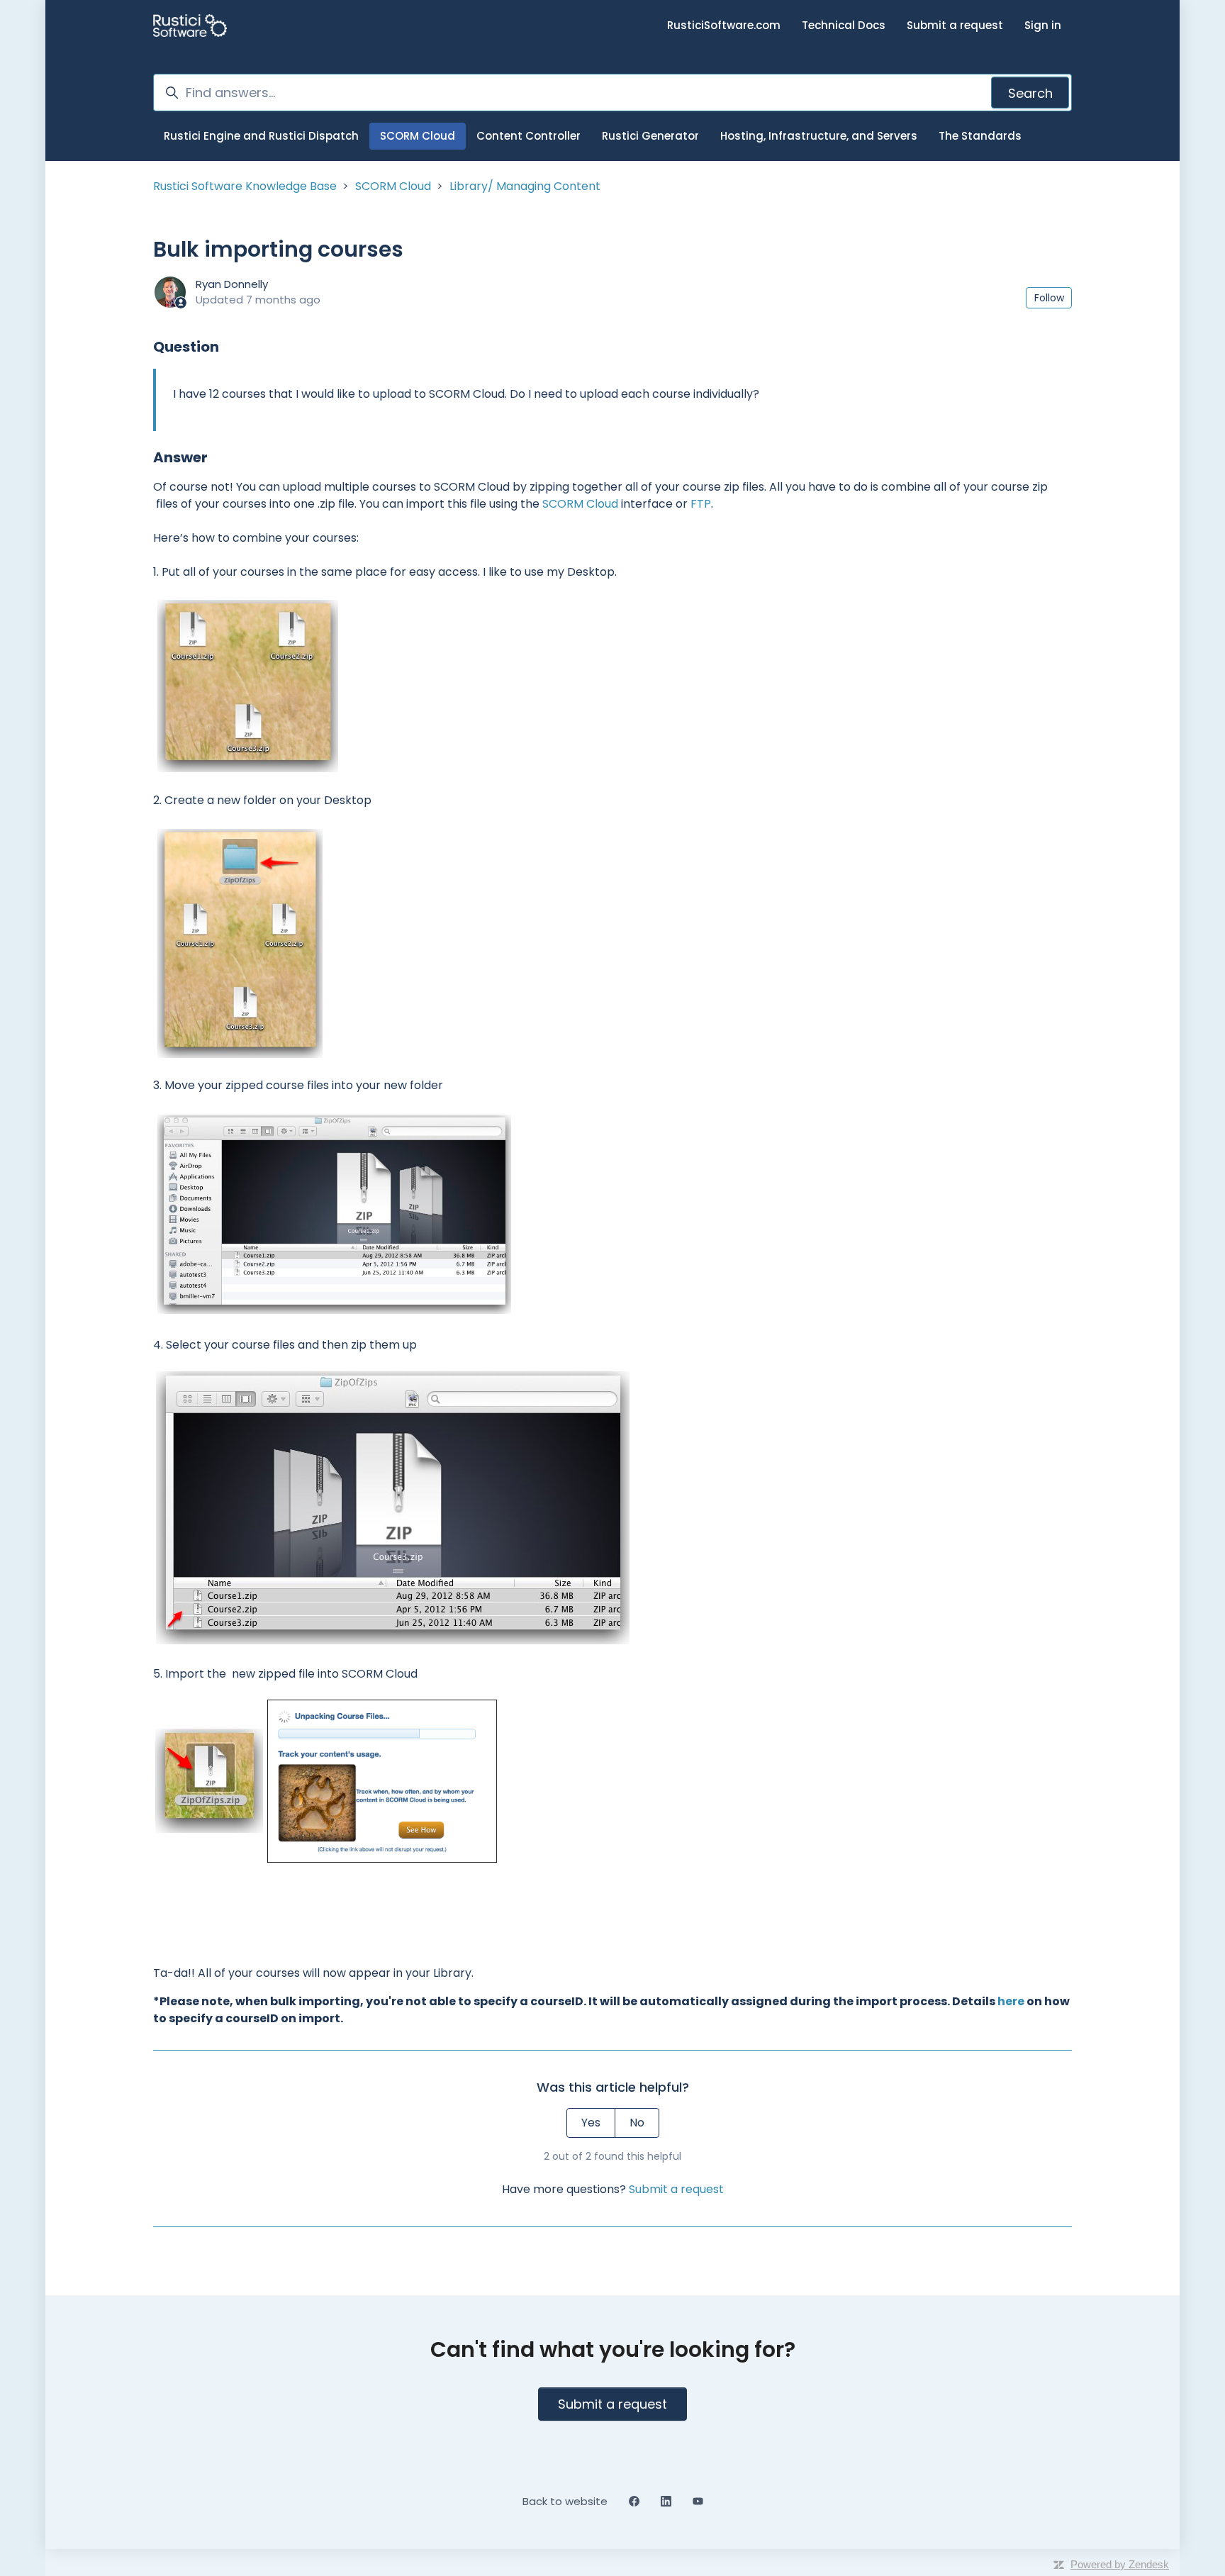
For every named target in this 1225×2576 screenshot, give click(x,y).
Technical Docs (844, 25)
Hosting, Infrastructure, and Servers (819, 136)
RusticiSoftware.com (724, 25)
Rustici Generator (650, 136)
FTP (701, 504)
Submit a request (955, 25)
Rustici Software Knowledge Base (245, 186)
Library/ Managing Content (525, 186)
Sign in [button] (1043, 25)
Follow (1049, 298)
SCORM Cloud (418, 136)
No (637, 2123)
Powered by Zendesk (1120, 2564)
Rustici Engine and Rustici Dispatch (261, 136)
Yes (591, 2123)
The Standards (980, 136)
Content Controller (528, 136)
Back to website (565, 2501)
